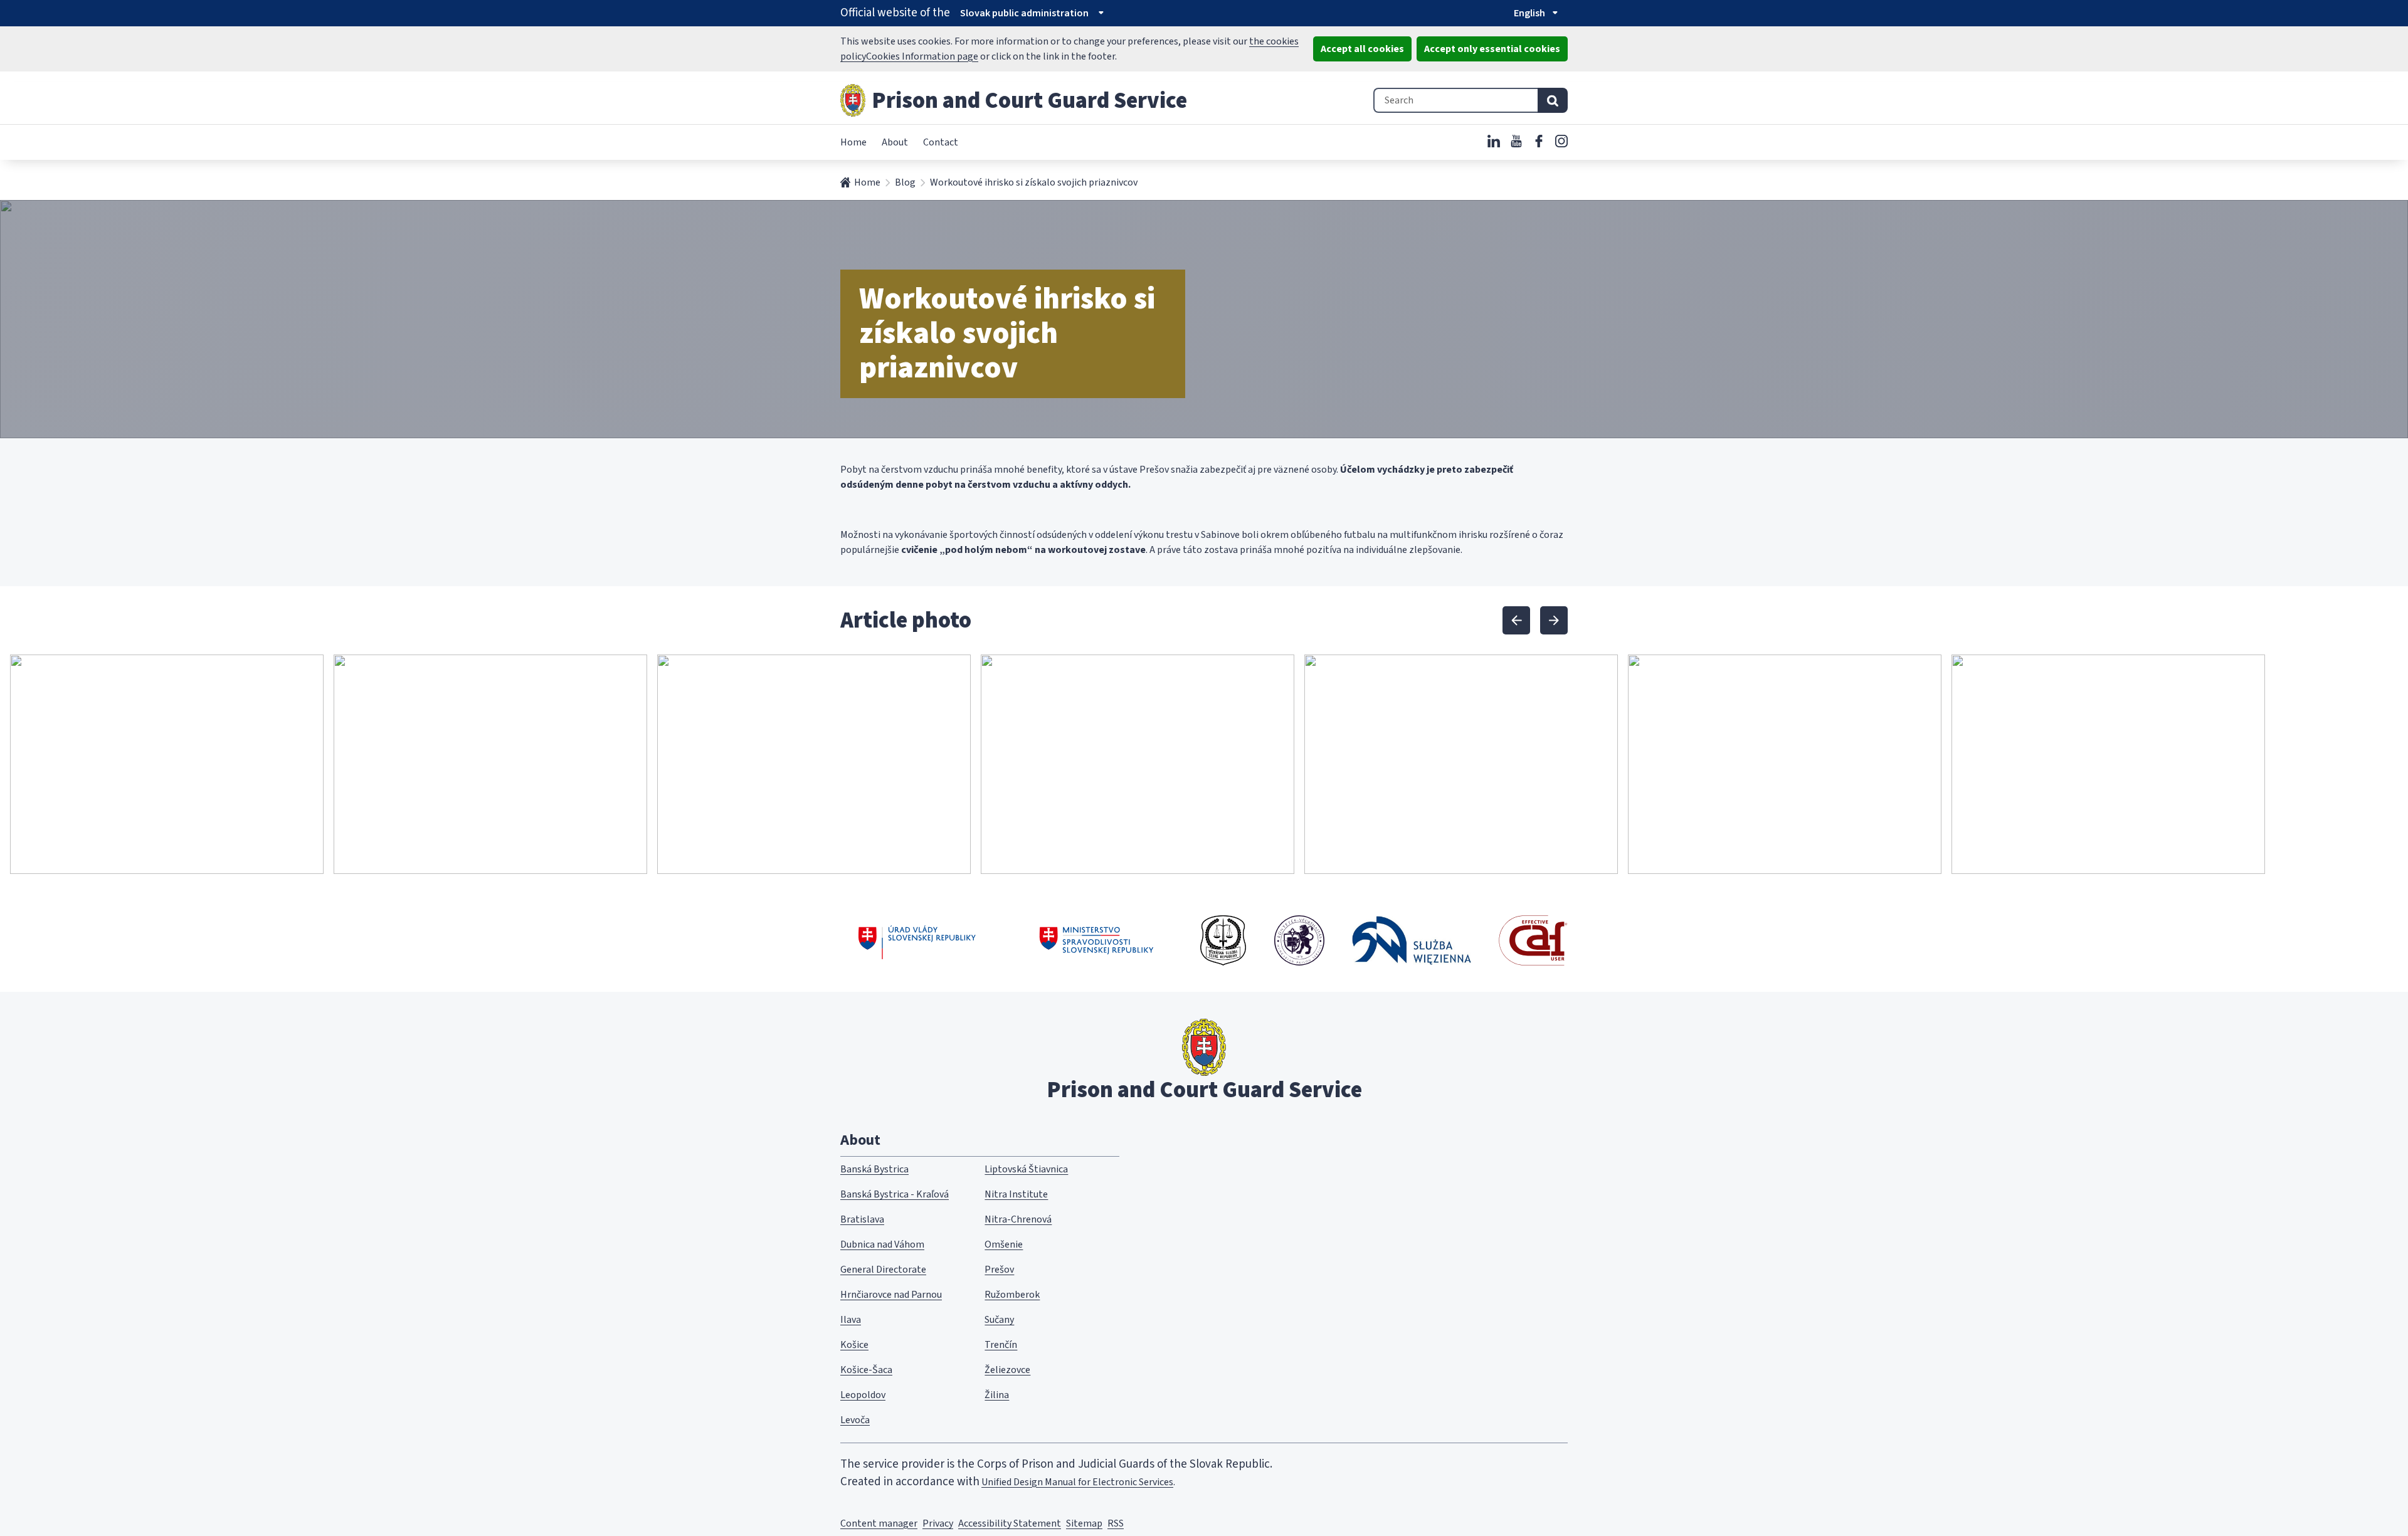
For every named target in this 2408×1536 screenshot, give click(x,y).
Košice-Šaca (866, 1370)
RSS (1116, 1523)
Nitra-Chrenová (1018, 1219)
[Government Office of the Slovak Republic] (917, 940)
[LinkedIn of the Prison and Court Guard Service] (1494, 141)
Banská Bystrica (874, 1169)
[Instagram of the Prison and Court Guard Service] (1561, 141)
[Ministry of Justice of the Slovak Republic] (1097, 940)
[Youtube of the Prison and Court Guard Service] (1516, 141)
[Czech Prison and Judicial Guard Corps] (1223, 940)
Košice (854, 1345)
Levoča (855, 1420)
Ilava (851, 1320)
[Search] (1553, 100)
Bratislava (862, 1219)
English (1529, 13)
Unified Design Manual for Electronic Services (1077, 1482)
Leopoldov (863, 1395)
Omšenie (1004, 1244)
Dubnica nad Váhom (882, 1244)
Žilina (997, 1395)
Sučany (999, 1320)
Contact (941, 142)
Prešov (999, 1270)
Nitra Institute (1016, 1194)
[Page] (853, 100)
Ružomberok (1012, 1295)
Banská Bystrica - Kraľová (895, 1194)
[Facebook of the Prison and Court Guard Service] (1539, 141)
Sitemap (1084, 1523)
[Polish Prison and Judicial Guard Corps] (1412, 940)
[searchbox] (1455, 100)
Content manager (879, 1523)
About (895, 142)
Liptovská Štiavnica (1026, 1169)
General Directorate (883, 1270)
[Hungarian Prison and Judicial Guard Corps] (1299, 940)
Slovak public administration (1024, 13)
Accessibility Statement (1010, 1523)
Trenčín (1001, 1345)
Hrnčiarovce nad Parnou (891, 1295)
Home (853, 142)
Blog (905, 182)
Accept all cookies (1362, 49)
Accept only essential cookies (1492, 49)
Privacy (938, 1523)
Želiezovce (1007, 1370)
